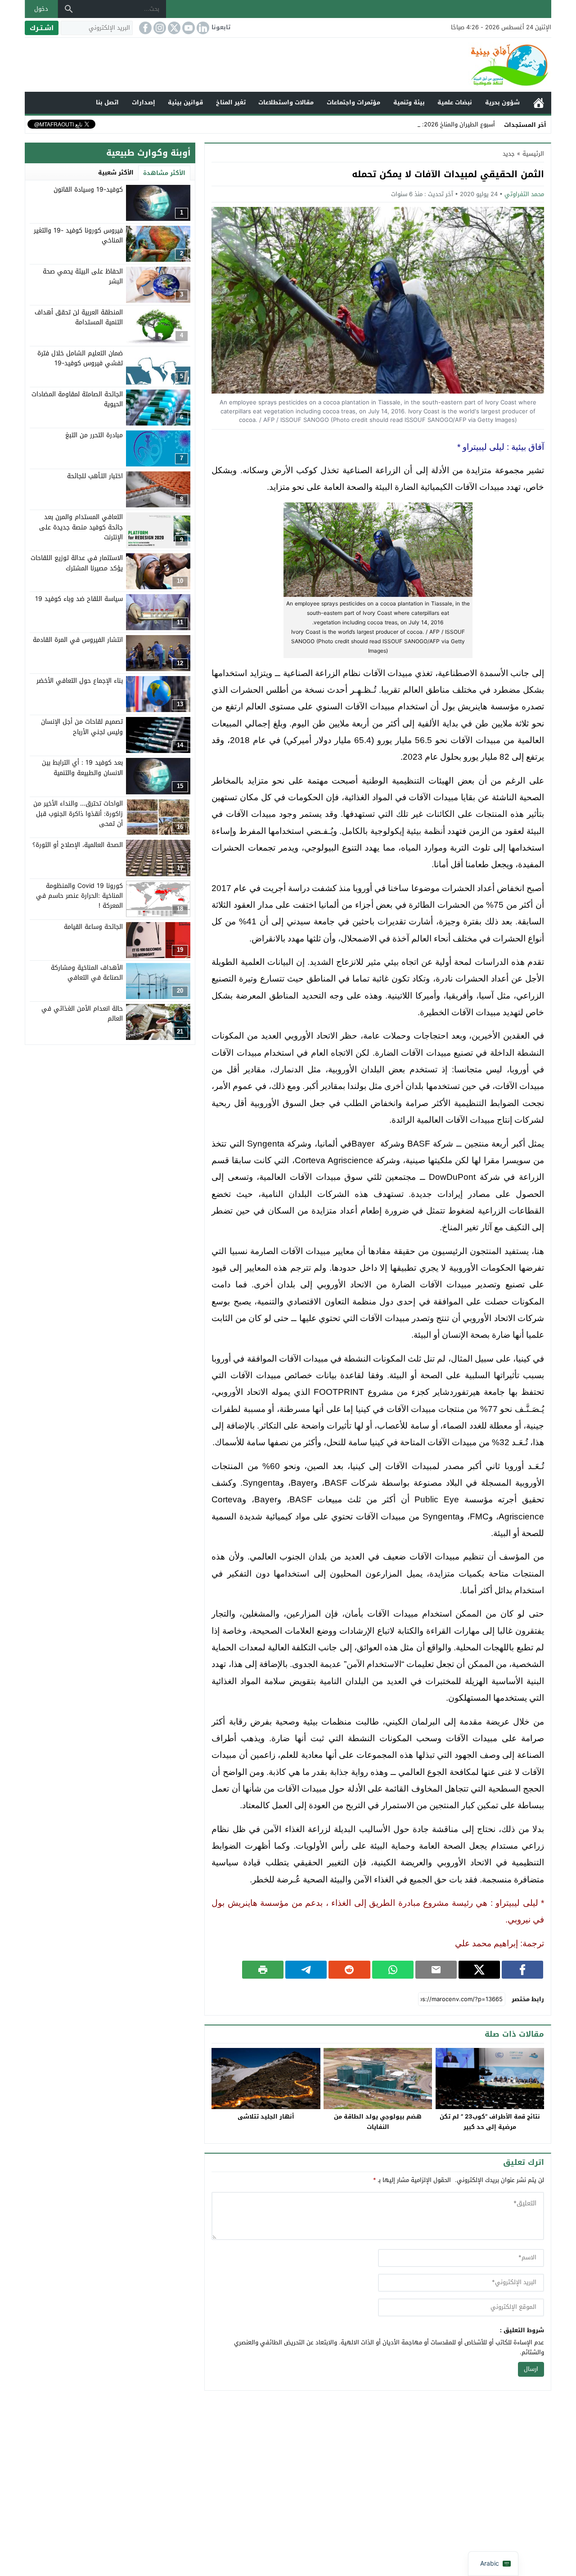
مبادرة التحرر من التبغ (94, 435)
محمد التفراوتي (524, 194)
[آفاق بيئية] (288, 65)
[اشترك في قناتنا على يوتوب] (188, 28)
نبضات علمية (455, 102)
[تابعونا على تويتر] (173, 28)
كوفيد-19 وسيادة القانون (88, 190)
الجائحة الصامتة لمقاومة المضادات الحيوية (77, 399)
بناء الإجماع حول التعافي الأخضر (80, 681)
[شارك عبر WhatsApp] (393, 1970)
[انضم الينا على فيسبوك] (144, 28)
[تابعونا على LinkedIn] (202, 28)
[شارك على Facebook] (522, 1970)
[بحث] (69, 9)
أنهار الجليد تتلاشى (266, 2117)
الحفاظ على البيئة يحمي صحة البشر (83, 276)
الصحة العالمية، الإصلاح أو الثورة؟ (78, 844)
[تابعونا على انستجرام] (159, 28)
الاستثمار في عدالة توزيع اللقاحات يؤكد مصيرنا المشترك (77, 563)
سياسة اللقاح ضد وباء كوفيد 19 (79, 599)
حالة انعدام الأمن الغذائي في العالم (82, 1014)
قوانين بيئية (185, 102)
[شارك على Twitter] (479, 1970)
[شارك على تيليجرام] (306, 1970)
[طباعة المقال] (263, 1970)
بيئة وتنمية (409, 102)
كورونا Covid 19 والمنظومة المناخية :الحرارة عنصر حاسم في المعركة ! (79, 896)
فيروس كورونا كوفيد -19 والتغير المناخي (78, 235)
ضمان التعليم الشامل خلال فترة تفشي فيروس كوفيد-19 (80, 358)
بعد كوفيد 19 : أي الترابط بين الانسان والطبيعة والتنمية (82, 768)
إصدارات (144, 102)
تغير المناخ (231, 102)
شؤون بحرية (502, 102)
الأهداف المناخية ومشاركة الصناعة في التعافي (87, 973)
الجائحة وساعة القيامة (93, 927)
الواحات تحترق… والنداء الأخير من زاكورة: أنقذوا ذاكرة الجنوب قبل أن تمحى (78, 814)
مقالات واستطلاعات (286, 102)
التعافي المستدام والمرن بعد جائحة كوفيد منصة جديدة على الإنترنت (81, 527)
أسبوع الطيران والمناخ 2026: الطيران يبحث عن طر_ (431, 124)
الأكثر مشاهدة (164, 173)
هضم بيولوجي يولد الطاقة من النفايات (378, 2122)
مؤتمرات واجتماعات (353, 102)
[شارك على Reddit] (349, 1970)
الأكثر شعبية (116, 172)
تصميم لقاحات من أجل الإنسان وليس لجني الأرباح (82, 727)
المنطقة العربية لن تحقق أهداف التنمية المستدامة (79, 317)
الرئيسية (539, 103)
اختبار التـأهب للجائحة (95, 476)
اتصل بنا (107, 102)
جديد (509, 154)
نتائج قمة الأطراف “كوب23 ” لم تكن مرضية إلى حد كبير (490, 2122)
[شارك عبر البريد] (436, 1970)
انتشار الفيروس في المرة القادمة (78, 640)
